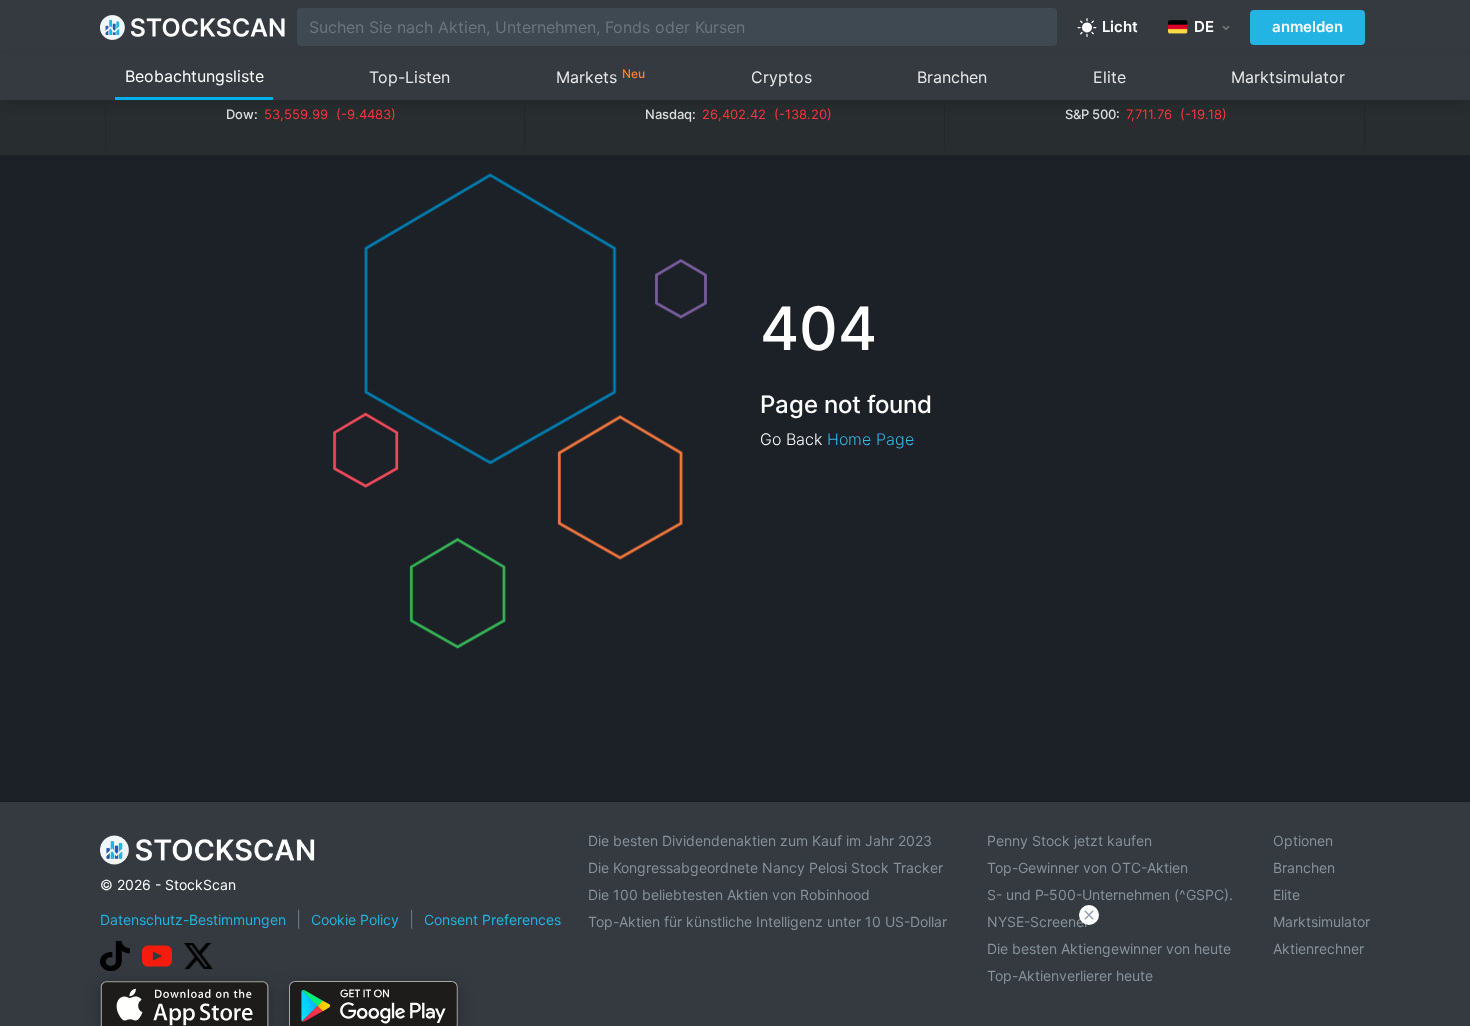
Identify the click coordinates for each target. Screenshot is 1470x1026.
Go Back (791, 439)
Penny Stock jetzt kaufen (1069, 840)
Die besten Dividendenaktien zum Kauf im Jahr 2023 (760, 840)
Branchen (952, 77)
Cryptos (781, 77)
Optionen (1303, 840)
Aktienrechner (1318, 948)
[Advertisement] (735, 970)
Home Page (870, 439)
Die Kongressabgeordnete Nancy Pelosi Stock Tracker (765, 867)
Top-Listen (409, 77)
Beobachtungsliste (194, 76)
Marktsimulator (1288, 77)
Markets (600, 76)
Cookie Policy (355, 919)
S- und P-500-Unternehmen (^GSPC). (1110, 894)
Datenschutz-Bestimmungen (193, 919)
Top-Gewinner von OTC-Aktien (1087, 867)
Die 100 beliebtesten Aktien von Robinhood (729, 894)
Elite (1109, 77)
